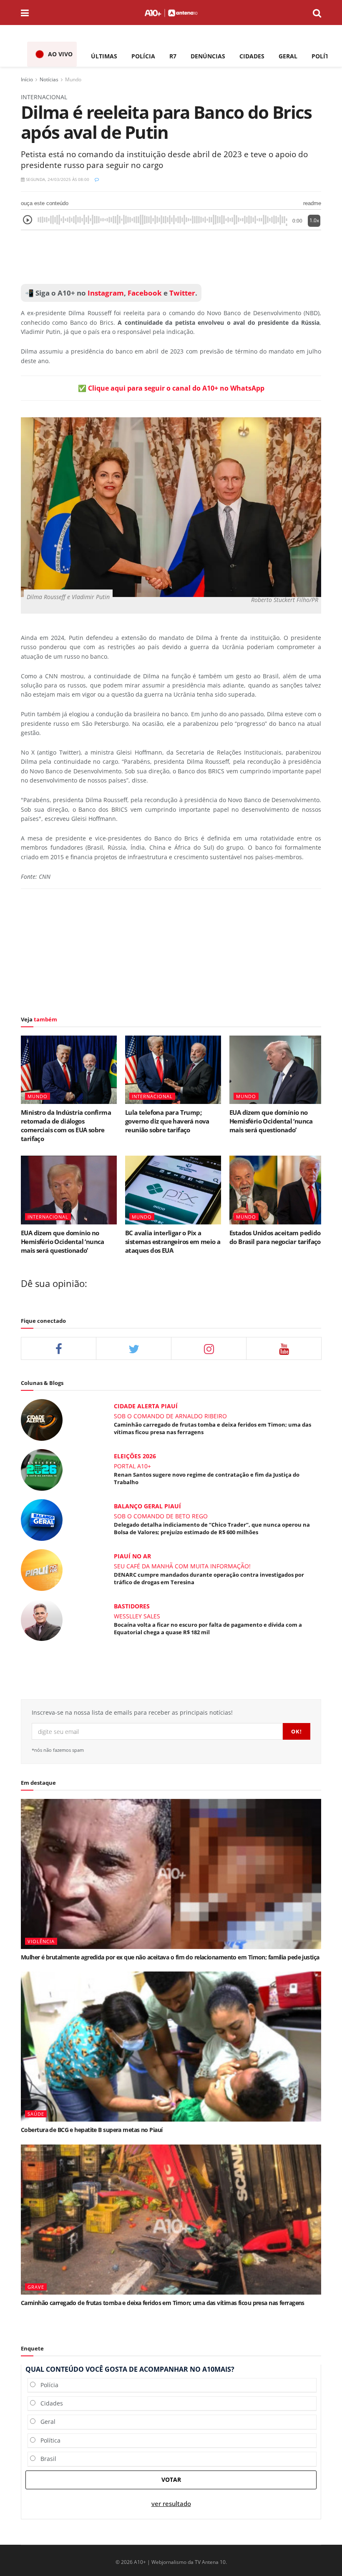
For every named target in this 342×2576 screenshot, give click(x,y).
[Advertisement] (171, 257)
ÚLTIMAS (104, 56)
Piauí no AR (132, 1556)
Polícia (47, 2385)
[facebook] (59, 1348)
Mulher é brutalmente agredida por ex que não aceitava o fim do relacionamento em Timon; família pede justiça (170, 1957)
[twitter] (134, 1348)
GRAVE (36, 2287)
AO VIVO (60, 54)
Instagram (105, 293)
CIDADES (252, 56)
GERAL (288, 56)
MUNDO (38, 1096)
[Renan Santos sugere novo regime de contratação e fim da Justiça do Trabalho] (42, 1469)
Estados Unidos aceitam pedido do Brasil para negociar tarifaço (275, 1237)
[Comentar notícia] (97, 179)
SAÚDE (36, 2114)
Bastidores (132, 1606)
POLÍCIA (143, 56)
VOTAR (171, 2479)
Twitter (182, 293)
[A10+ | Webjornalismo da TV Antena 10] (171, 13)
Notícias (49, 79)
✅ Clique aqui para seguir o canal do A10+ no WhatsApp (171, 388)
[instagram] (209, 1348)
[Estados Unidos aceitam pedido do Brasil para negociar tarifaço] (277, 1190)
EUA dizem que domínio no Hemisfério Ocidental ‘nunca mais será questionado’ (271, 1121)
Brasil (46, 2459)
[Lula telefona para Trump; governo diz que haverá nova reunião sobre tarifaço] (173, 1070)
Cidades (49, 2403)
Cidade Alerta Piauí (146, 1406)
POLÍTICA (325, 56)
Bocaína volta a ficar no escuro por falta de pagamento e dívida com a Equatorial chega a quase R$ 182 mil (208, 1628)
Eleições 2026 (135, 1456)
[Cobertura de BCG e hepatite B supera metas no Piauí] (171, 2047)
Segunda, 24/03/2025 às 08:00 (57, 179)
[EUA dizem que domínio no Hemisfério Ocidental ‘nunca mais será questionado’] (277, 1070)
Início (27, 79)
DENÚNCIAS (208, 56)
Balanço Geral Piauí (147, 1506)
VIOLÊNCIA (41, 1941)
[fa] (284, 1348)
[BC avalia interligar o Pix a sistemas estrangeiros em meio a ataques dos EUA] (173, 1190)
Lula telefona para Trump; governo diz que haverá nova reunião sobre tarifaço (167, 1121)
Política (48, 2440)
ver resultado (171, 2504)
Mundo (73, 79)
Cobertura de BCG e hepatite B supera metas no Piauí (92, 2130)
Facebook (145, 293)
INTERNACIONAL (152, 1096)
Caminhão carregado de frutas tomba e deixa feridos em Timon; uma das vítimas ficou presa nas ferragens (163, 2303)
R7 (173, 56)
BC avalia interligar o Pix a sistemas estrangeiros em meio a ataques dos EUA (173, 1242)
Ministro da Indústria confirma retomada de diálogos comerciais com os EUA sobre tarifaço (66, 1125)
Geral (45, 2422)
